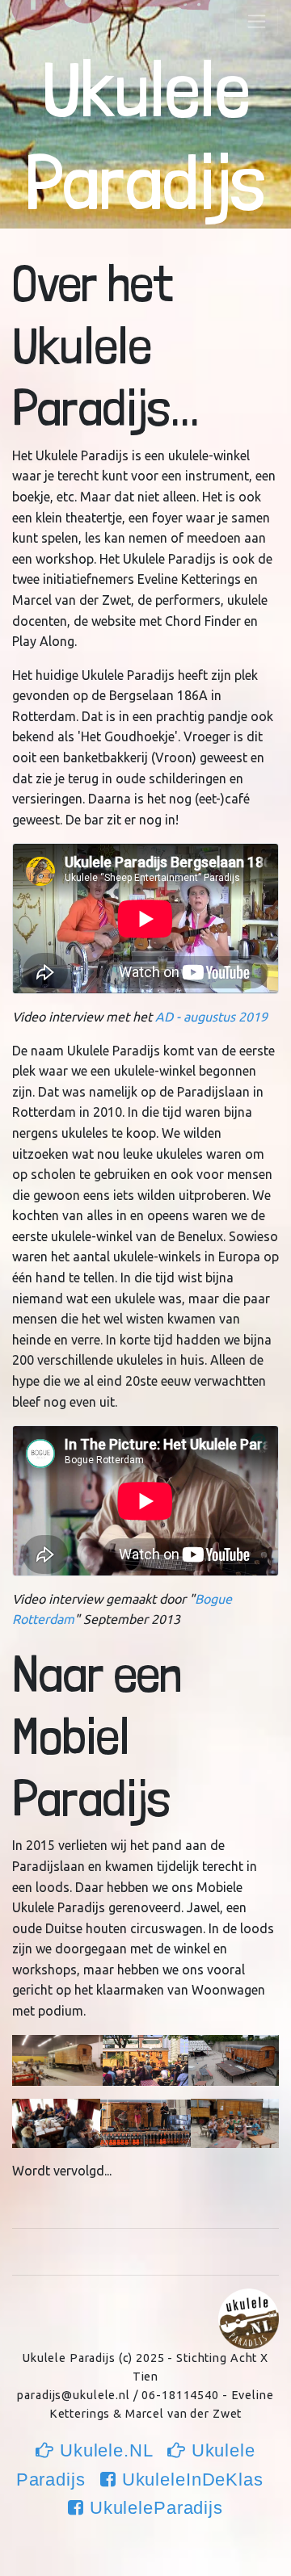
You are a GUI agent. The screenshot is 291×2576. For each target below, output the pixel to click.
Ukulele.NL (106, 2450)
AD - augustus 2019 (211, 1017)
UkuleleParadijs (154, 2508)
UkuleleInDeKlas (193, 2480)
